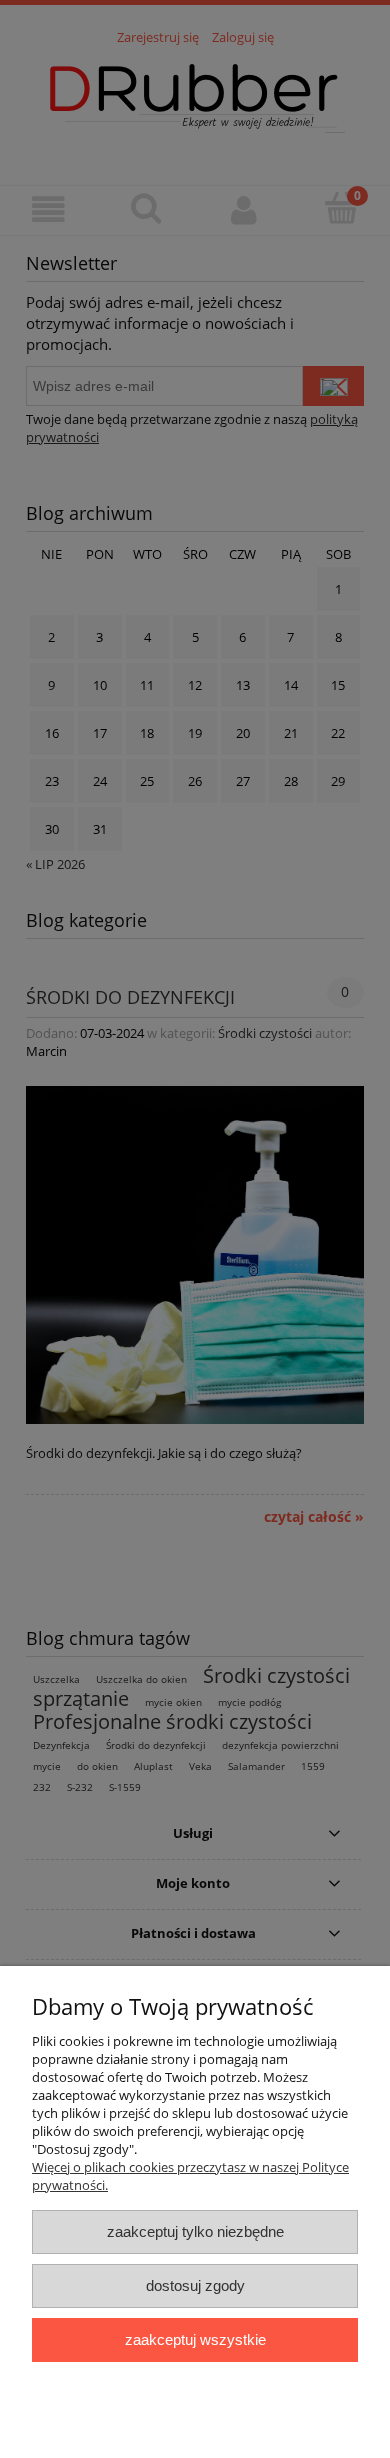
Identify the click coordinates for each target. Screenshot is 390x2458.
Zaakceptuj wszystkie (195, 2339)
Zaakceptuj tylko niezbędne (195, 2231)
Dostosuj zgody (195, 2285)
